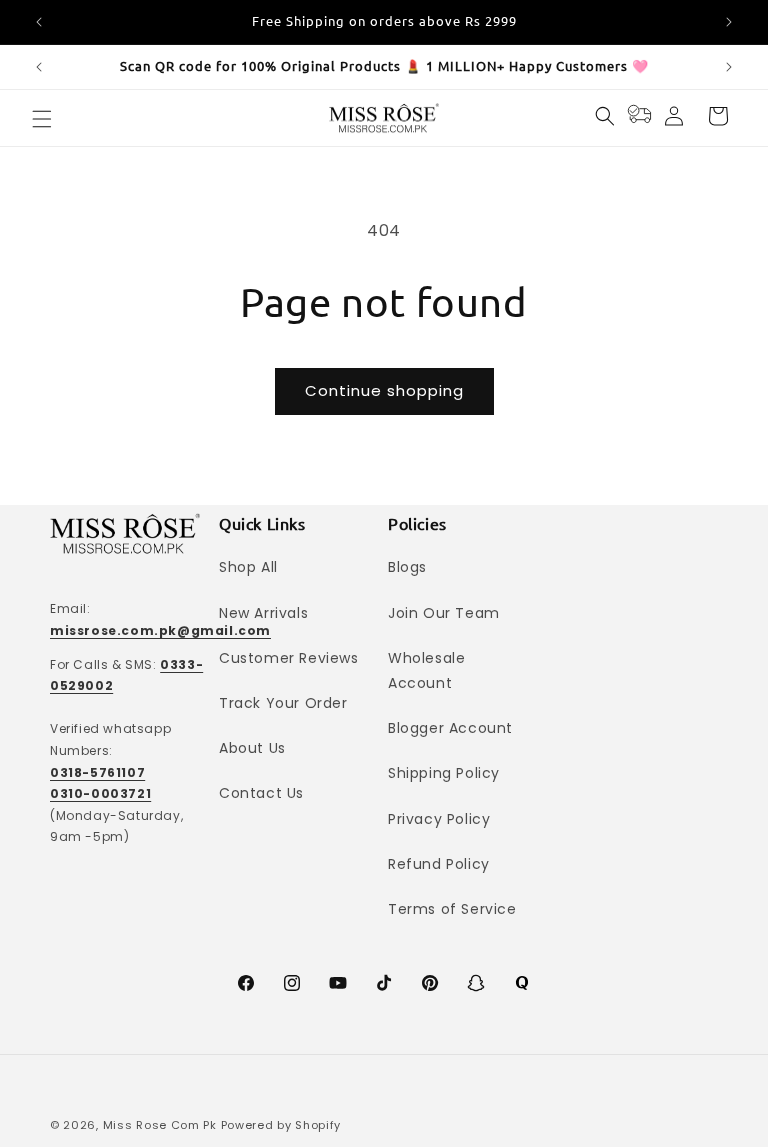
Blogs (407, 567)
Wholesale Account (426, 670)
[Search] (605, 116)
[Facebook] (246, 983)
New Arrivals (263, 613)
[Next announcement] (729, 22)
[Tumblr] (522, 983)
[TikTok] (384, 983)
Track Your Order (283, 703)
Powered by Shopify (281, 1125)
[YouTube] (338, 983)
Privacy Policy (439, 819)
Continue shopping (384, 390)
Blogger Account (450, 728)
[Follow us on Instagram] (292, 983)
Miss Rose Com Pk (160, 1125)
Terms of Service (452, 909)
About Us (252, 748)
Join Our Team (444, 613)
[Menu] (42, 119)
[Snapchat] (476, 983)
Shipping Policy (444, 773)
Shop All (248, 567)
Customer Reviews (289, 658)
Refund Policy (439, 864)
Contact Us (261, 793)
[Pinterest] (430, 983)
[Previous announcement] (39, 22)
